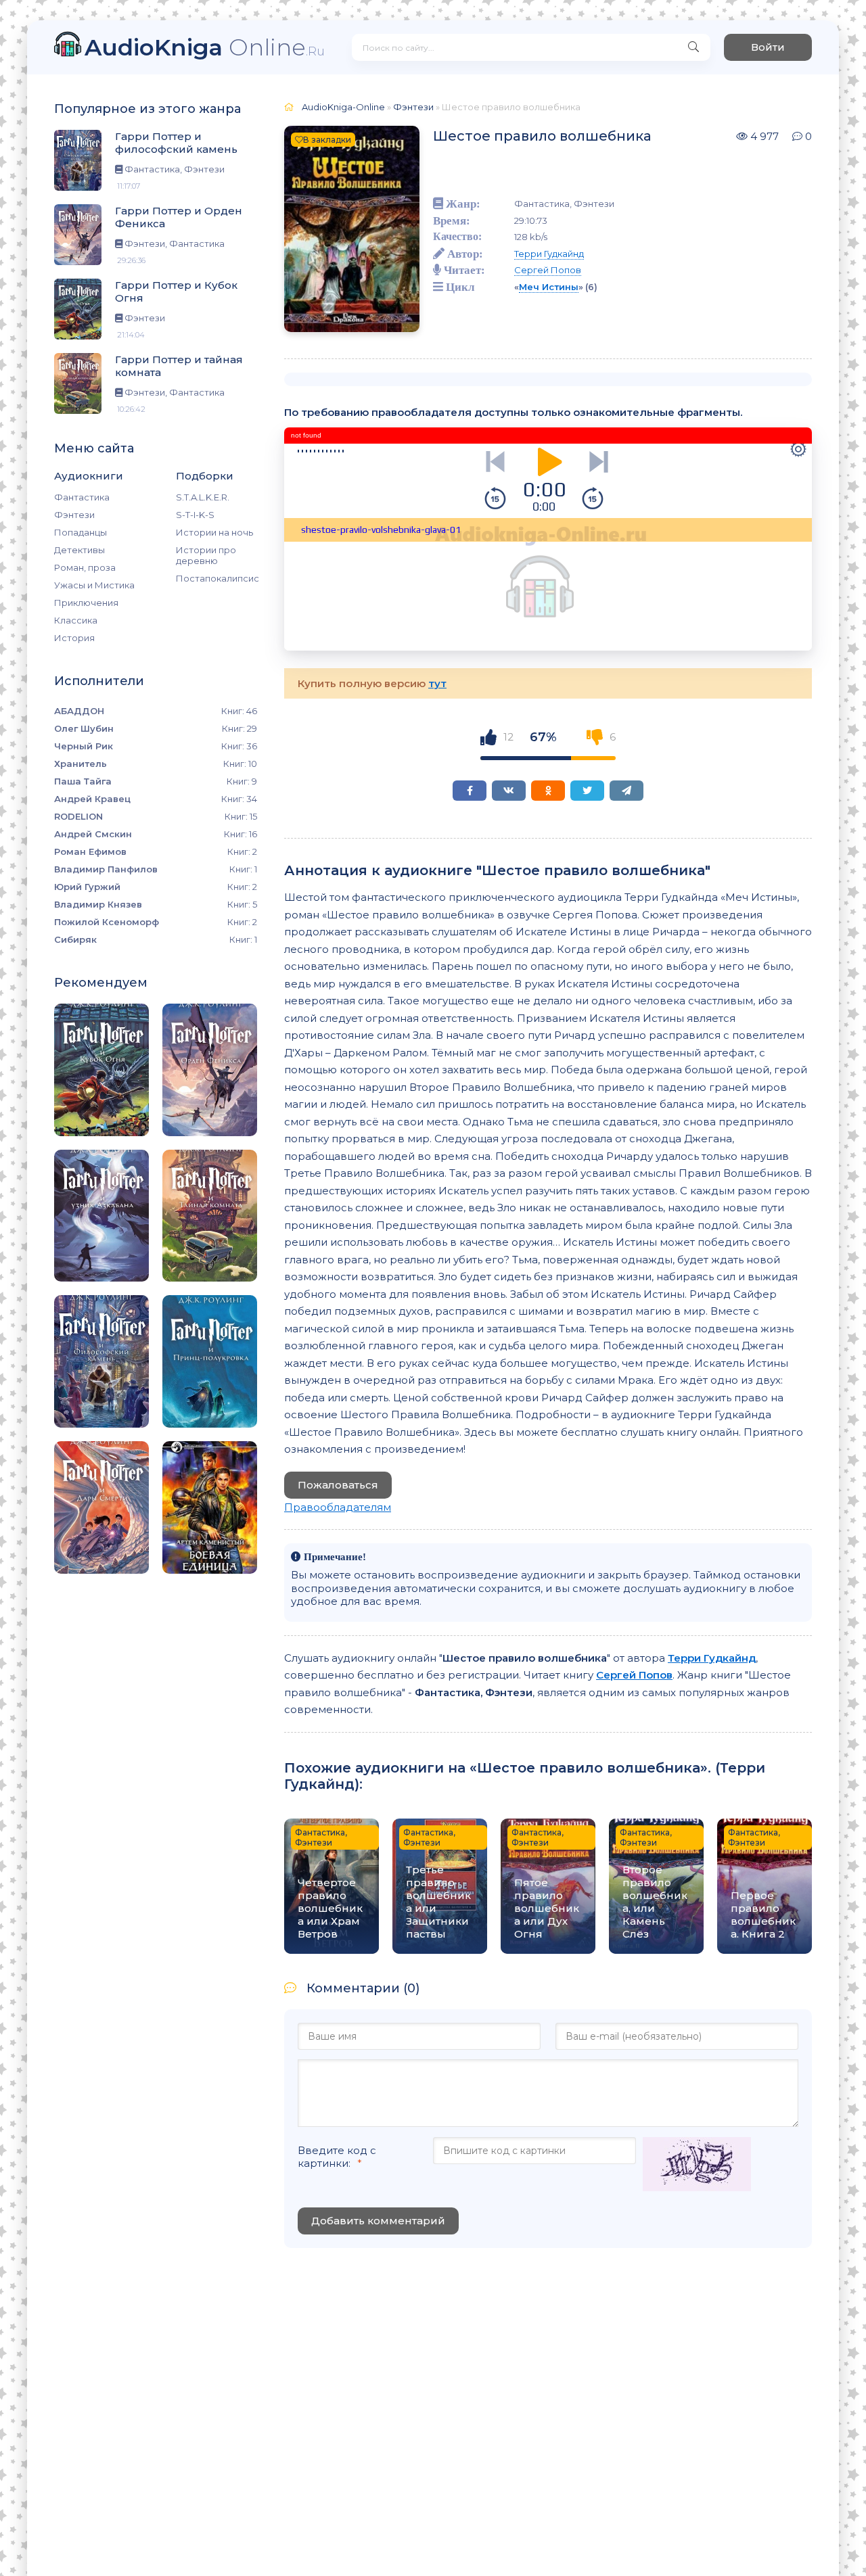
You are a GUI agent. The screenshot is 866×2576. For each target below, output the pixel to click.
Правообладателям (338, 1507)
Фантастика (82, 497)
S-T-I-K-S (195, 515)
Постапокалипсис (216, 578)
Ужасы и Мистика (94, 585)
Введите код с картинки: (337, 2157)
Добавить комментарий (378, 2221)
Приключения (86, 603)
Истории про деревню (206, 555)
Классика (76, 620)
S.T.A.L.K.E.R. (203, 497)
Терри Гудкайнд (549, 254)
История (74, 638)
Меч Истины (549, 287)
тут (437, 683)
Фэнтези (74, 515)
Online (205, 47)
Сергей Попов (548, 270)
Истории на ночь (214, 532)
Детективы (79, 550)
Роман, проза (85, 567)
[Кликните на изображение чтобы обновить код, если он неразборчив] (697, 2165)
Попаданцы (81, 532)
